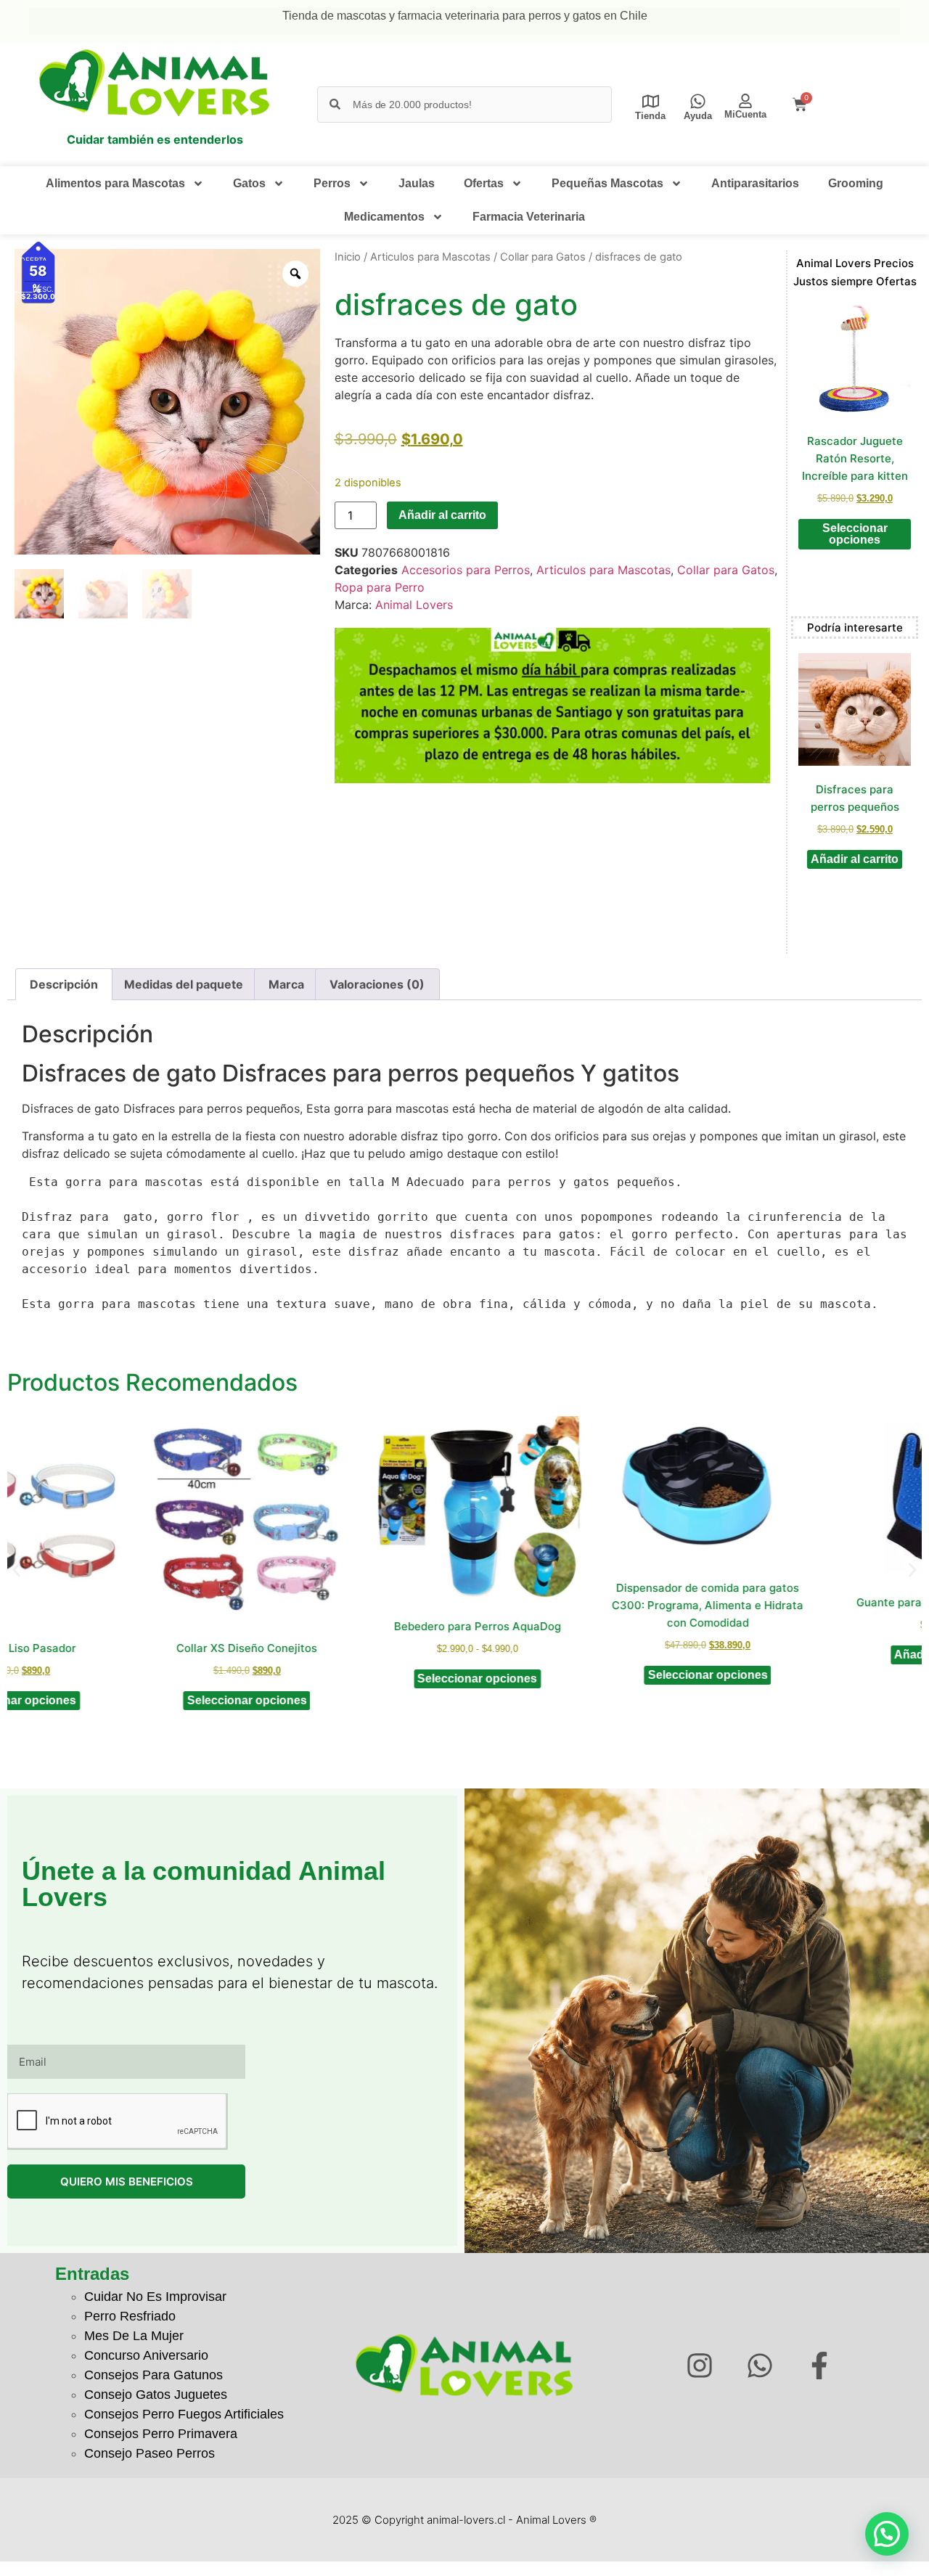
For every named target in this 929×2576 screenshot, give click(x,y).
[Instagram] (699, 2366)
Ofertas (484, 183)
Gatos (249, 183)
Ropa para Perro (380, 587)
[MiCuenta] (745, 101)
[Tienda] (651, 101)
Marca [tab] (286, 984)
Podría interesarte (855, 627)
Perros (332, 183)
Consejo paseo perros (150, 2453)
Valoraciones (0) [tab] (377, 984)
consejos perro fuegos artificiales (184, 2414)
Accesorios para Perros (466, 570)
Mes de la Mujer (134, 2336)
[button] (16, 1570)
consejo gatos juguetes (156, 2395)
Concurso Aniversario (146, 2355)
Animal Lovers (414, 605)
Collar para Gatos (543, 257)
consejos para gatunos (154, 2375)
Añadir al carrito (442, 515)
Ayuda (698, 116)
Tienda (650, 116)
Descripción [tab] (64, 984)
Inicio (348, 257)
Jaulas (417, 183)
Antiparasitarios (755, 183)
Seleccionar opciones (855, 534)
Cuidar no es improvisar (155, 2297)
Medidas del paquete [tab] (184, 984)
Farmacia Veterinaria (529, 217)
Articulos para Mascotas (430, 257)
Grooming (856, 183)
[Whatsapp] (760, 2366)
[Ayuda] (698, 101)
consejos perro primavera (161, 2434)
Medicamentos (384, 217)
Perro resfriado (130, 2316)
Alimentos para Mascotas (115, 183)
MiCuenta (745, 114)
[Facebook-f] (820, 2366)
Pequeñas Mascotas (607, 183)
